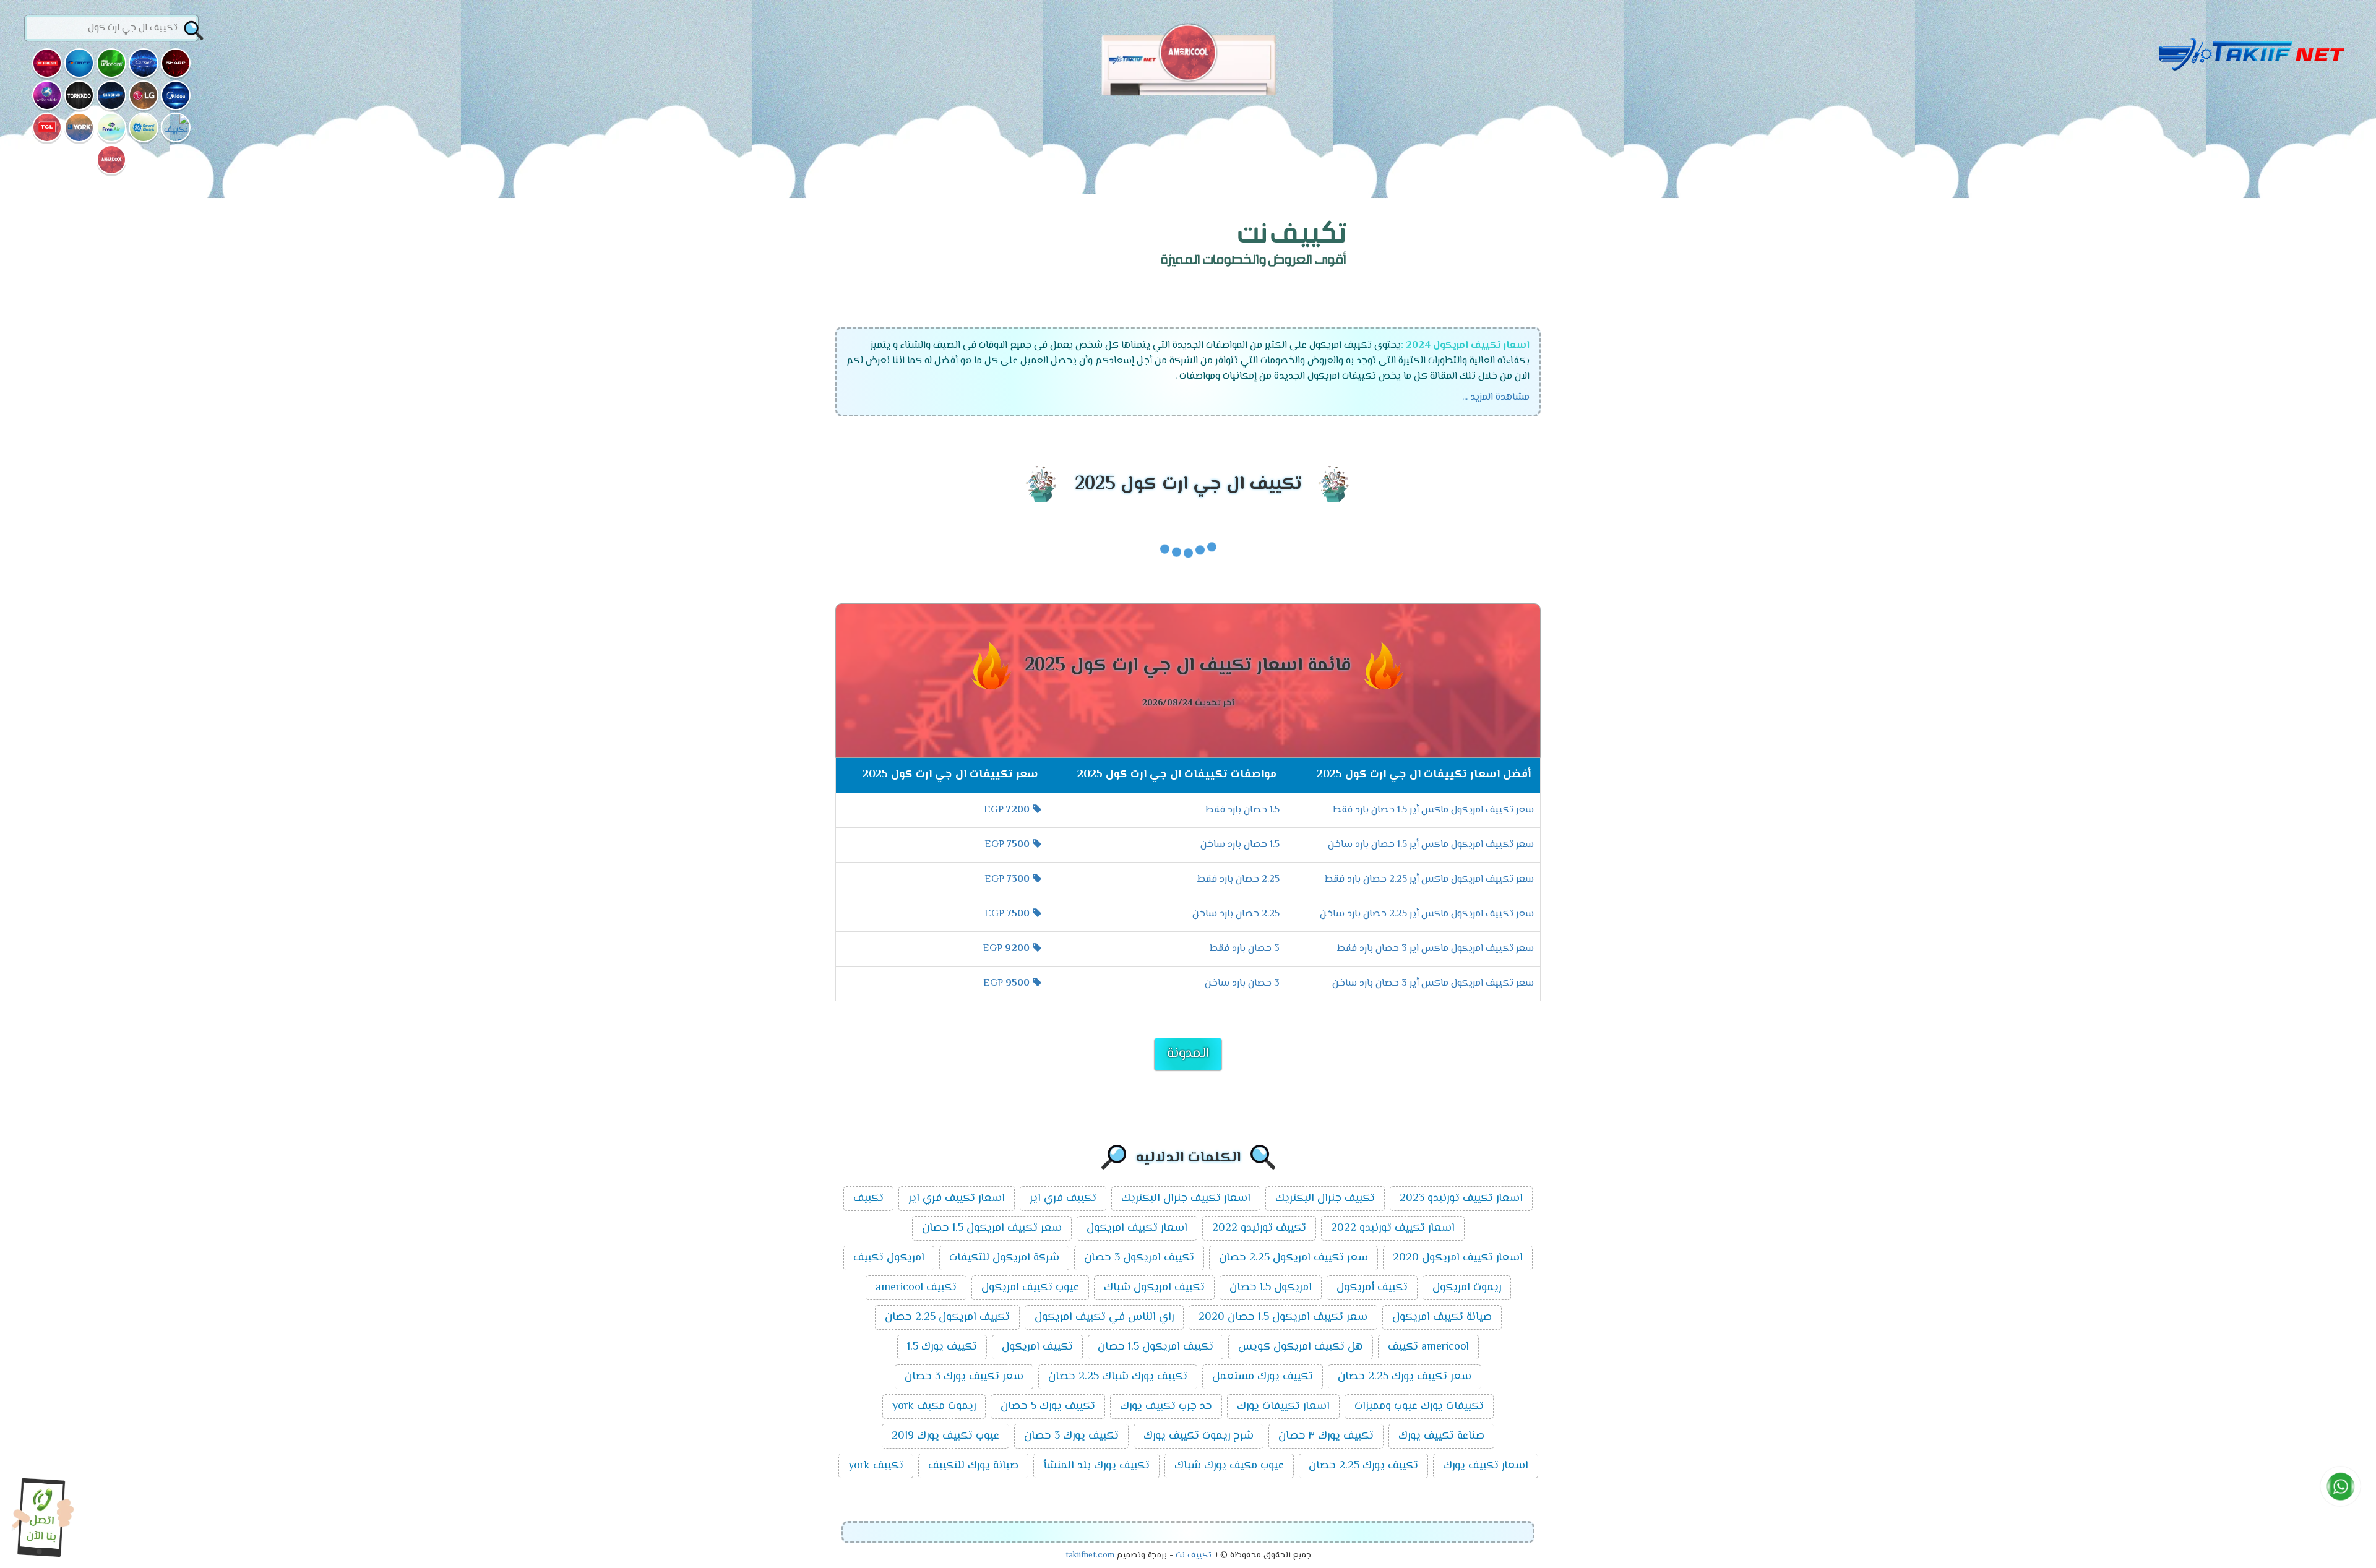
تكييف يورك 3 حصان (1071, 1436)
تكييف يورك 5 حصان (1048, 1406)
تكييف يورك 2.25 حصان (1363, 1466)
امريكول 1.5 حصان (1271, 1288)
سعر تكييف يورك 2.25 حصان (1405, 1377)
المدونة (1188, 1054)
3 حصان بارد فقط (1245, 949)
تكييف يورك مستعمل (1263, 1377)
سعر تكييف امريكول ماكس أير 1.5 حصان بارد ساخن (1431, 845)
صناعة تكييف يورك (1441, 1436)
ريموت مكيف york (934, 1406)
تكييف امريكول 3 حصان (1139, 1258)
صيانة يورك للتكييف (973, 1466)
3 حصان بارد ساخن (1242, 984)
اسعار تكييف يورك (1486, 1466)
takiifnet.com (1090, 1556)
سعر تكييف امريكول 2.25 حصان (1293, 1258)
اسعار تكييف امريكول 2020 (1458, 1258)
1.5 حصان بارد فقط (1242, 810)
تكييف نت (1194, 1556)
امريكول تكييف (889, 1258)
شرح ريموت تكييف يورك (1199, 1436)
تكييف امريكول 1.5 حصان (1156, 1347)
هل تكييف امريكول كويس (1301, 1347)
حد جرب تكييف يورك (1166, 1406)
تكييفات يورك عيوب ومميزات (1419, 1406)
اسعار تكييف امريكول (1137, 1228)
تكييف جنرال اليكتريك (1325, 1199)
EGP (1007, 810)
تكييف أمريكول (1372, 1288)
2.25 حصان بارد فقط (1238, 880)
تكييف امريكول (1037, 1347)
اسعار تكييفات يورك (1283, 1406)
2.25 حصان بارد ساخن (1236, 914)
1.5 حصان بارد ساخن (1240, 845)
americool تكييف (1428, 1347)
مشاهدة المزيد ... (1496, 398)
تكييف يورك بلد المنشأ (1096, 1466)
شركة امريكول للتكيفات (1004, 1258)
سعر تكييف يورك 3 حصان (964, 1377)
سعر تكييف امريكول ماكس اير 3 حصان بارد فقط (1435, 949)
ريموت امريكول (1467, 1288)
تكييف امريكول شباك (1154, 1288)
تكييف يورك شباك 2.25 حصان (1118, 1377)
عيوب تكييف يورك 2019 (945, 1436)
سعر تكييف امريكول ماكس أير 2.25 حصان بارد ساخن (1427, 914)
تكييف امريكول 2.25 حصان (947, 1317)
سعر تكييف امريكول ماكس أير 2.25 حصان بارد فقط (1429, 880)
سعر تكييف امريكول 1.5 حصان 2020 (1283, 1317)
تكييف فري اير (1063, 1199)
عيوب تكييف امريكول (1030, 1288)
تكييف (868, 1199)
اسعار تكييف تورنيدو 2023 (1461, 1199)
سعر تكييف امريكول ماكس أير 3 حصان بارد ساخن (1433, 984)
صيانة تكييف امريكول (1442, 1317)
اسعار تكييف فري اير (957, 1199)
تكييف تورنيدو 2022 (1259, 1228)
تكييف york (876, 1466)
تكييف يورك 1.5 (942, 1347)
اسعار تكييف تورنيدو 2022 (1393, 1228)
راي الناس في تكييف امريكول (1104, 1317)
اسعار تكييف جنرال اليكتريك (1186, 1199)
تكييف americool (916, 1288)
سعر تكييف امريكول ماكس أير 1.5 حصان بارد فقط (1433, 810)
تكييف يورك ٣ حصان (1326, 1436)
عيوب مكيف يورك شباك (1229, 1466)
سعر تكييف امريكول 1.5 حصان (992, 1228)
